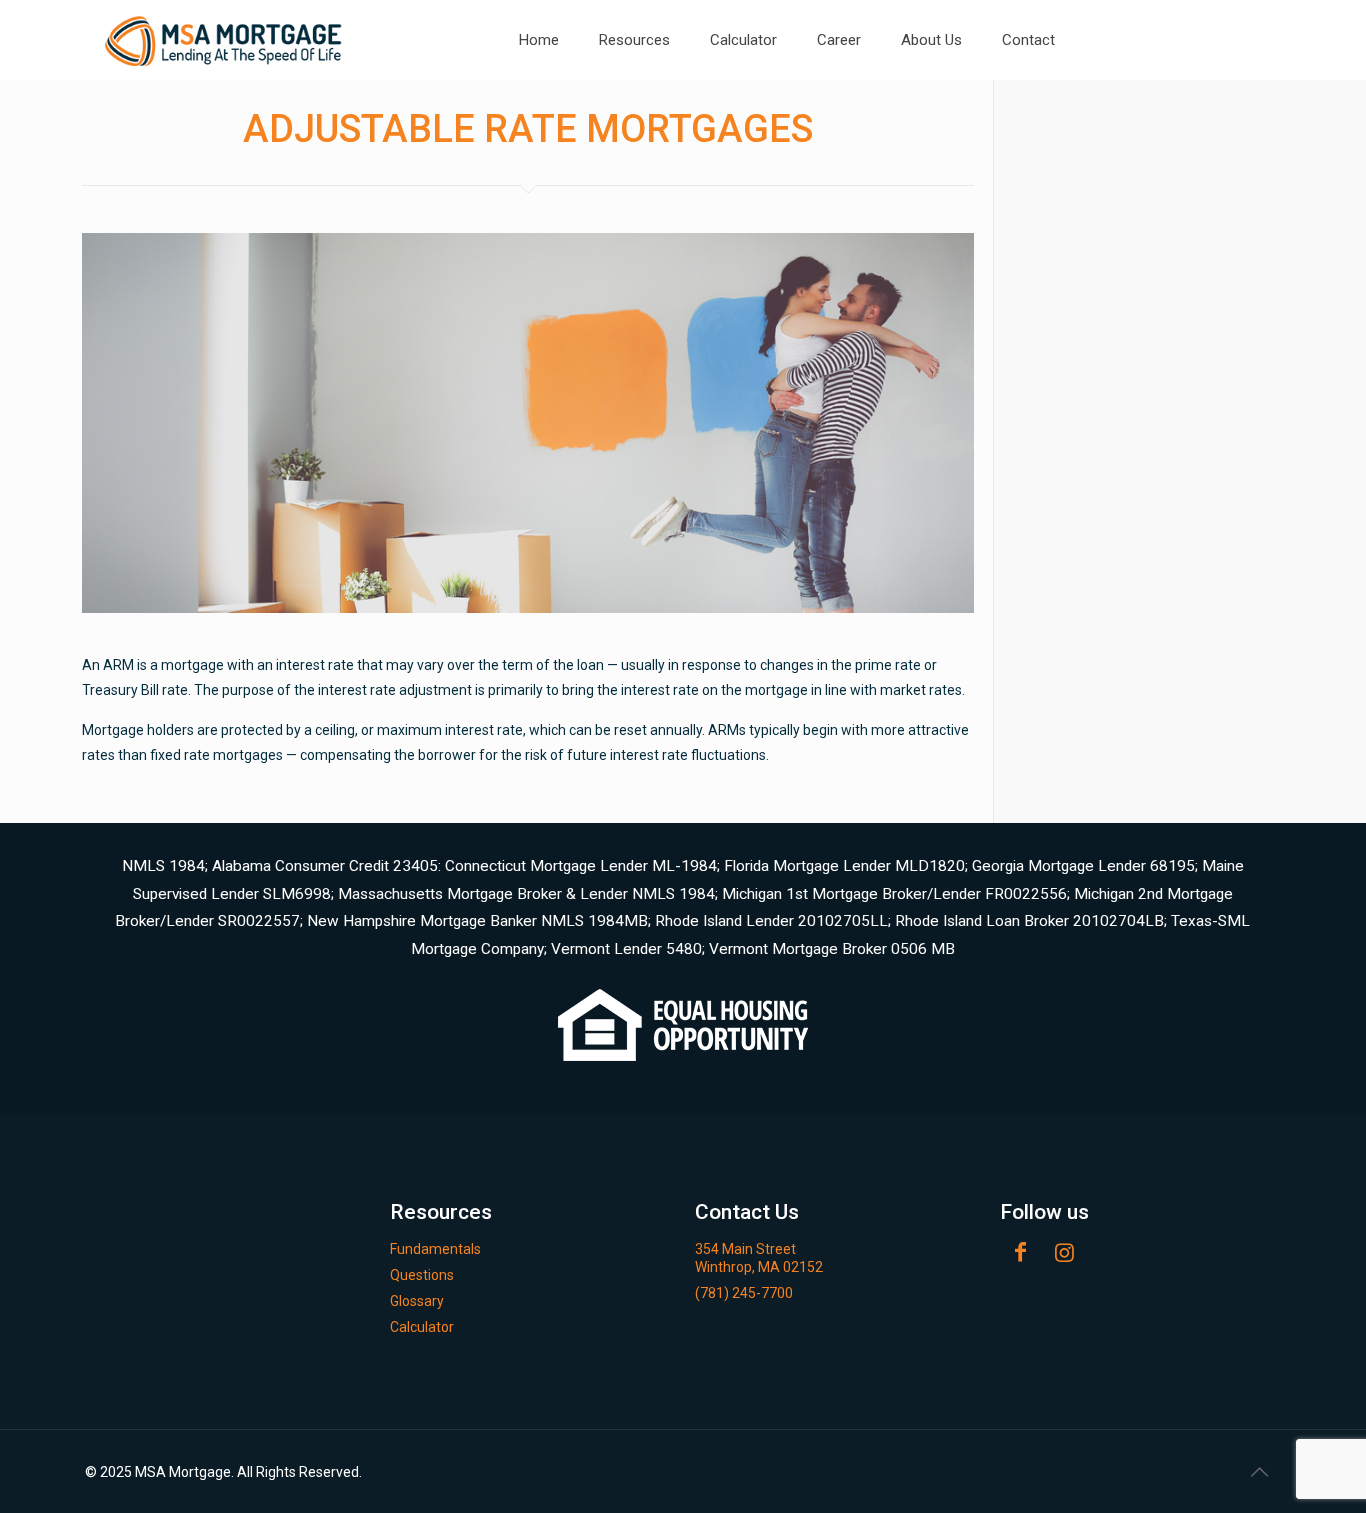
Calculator (422, 1327)
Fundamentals (435, 1249)
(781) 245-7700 (744, 1293)
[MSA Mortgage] (224, 40)
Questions (422, 1275)
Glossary (417, 1301)
